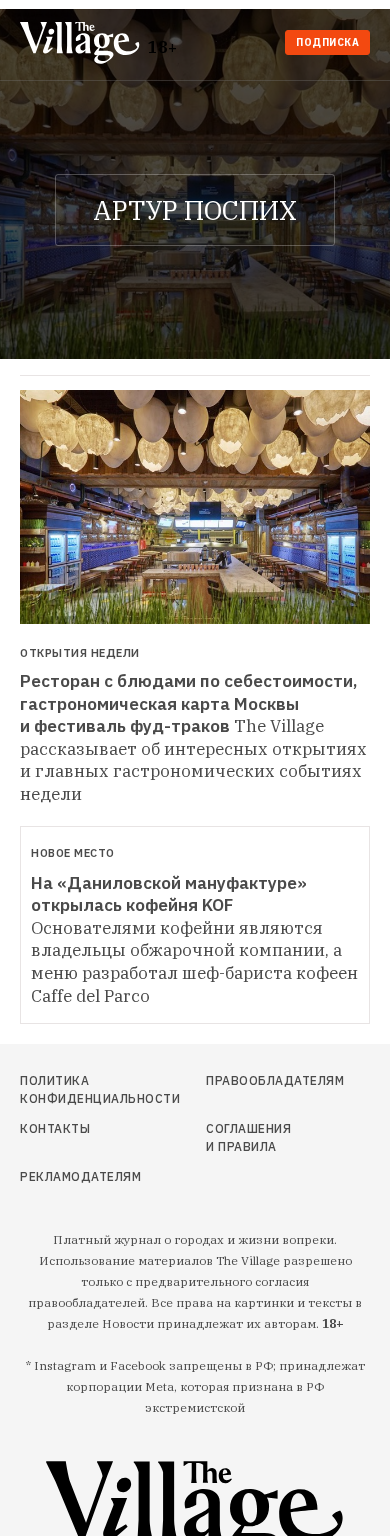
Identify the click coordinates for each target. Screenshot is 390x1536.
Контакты (55, 1128)
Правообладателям (252, 1080)
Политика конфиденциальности (71, 1089)
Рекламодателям (71, 1176)
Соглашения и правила (248, 1137)
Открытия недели (80, 653)
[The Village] (84, 44)
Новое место (73, 853)
